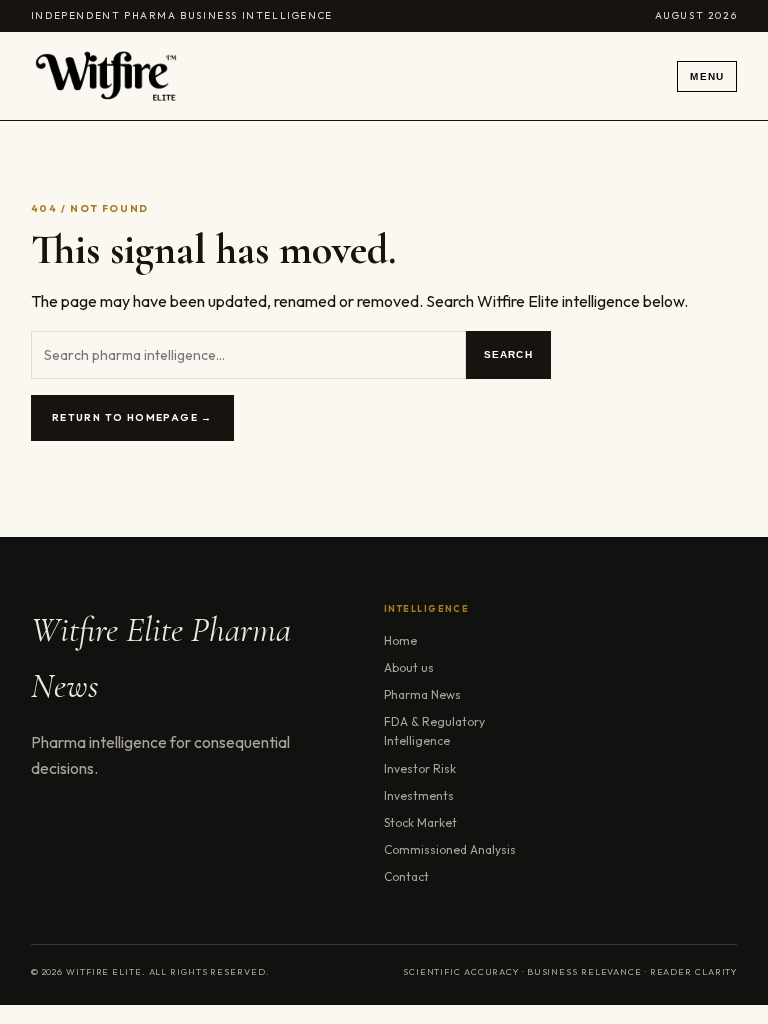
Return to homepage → (132, 417)
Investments (419, 795)
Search (508, 354)
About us (409, 667)
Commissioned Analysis (450, 849)
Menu (707, 76)
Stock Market (420, 822)
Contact (406, 876)
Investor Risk (420, 768)
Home (400, 640)
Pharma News (422, 694)
